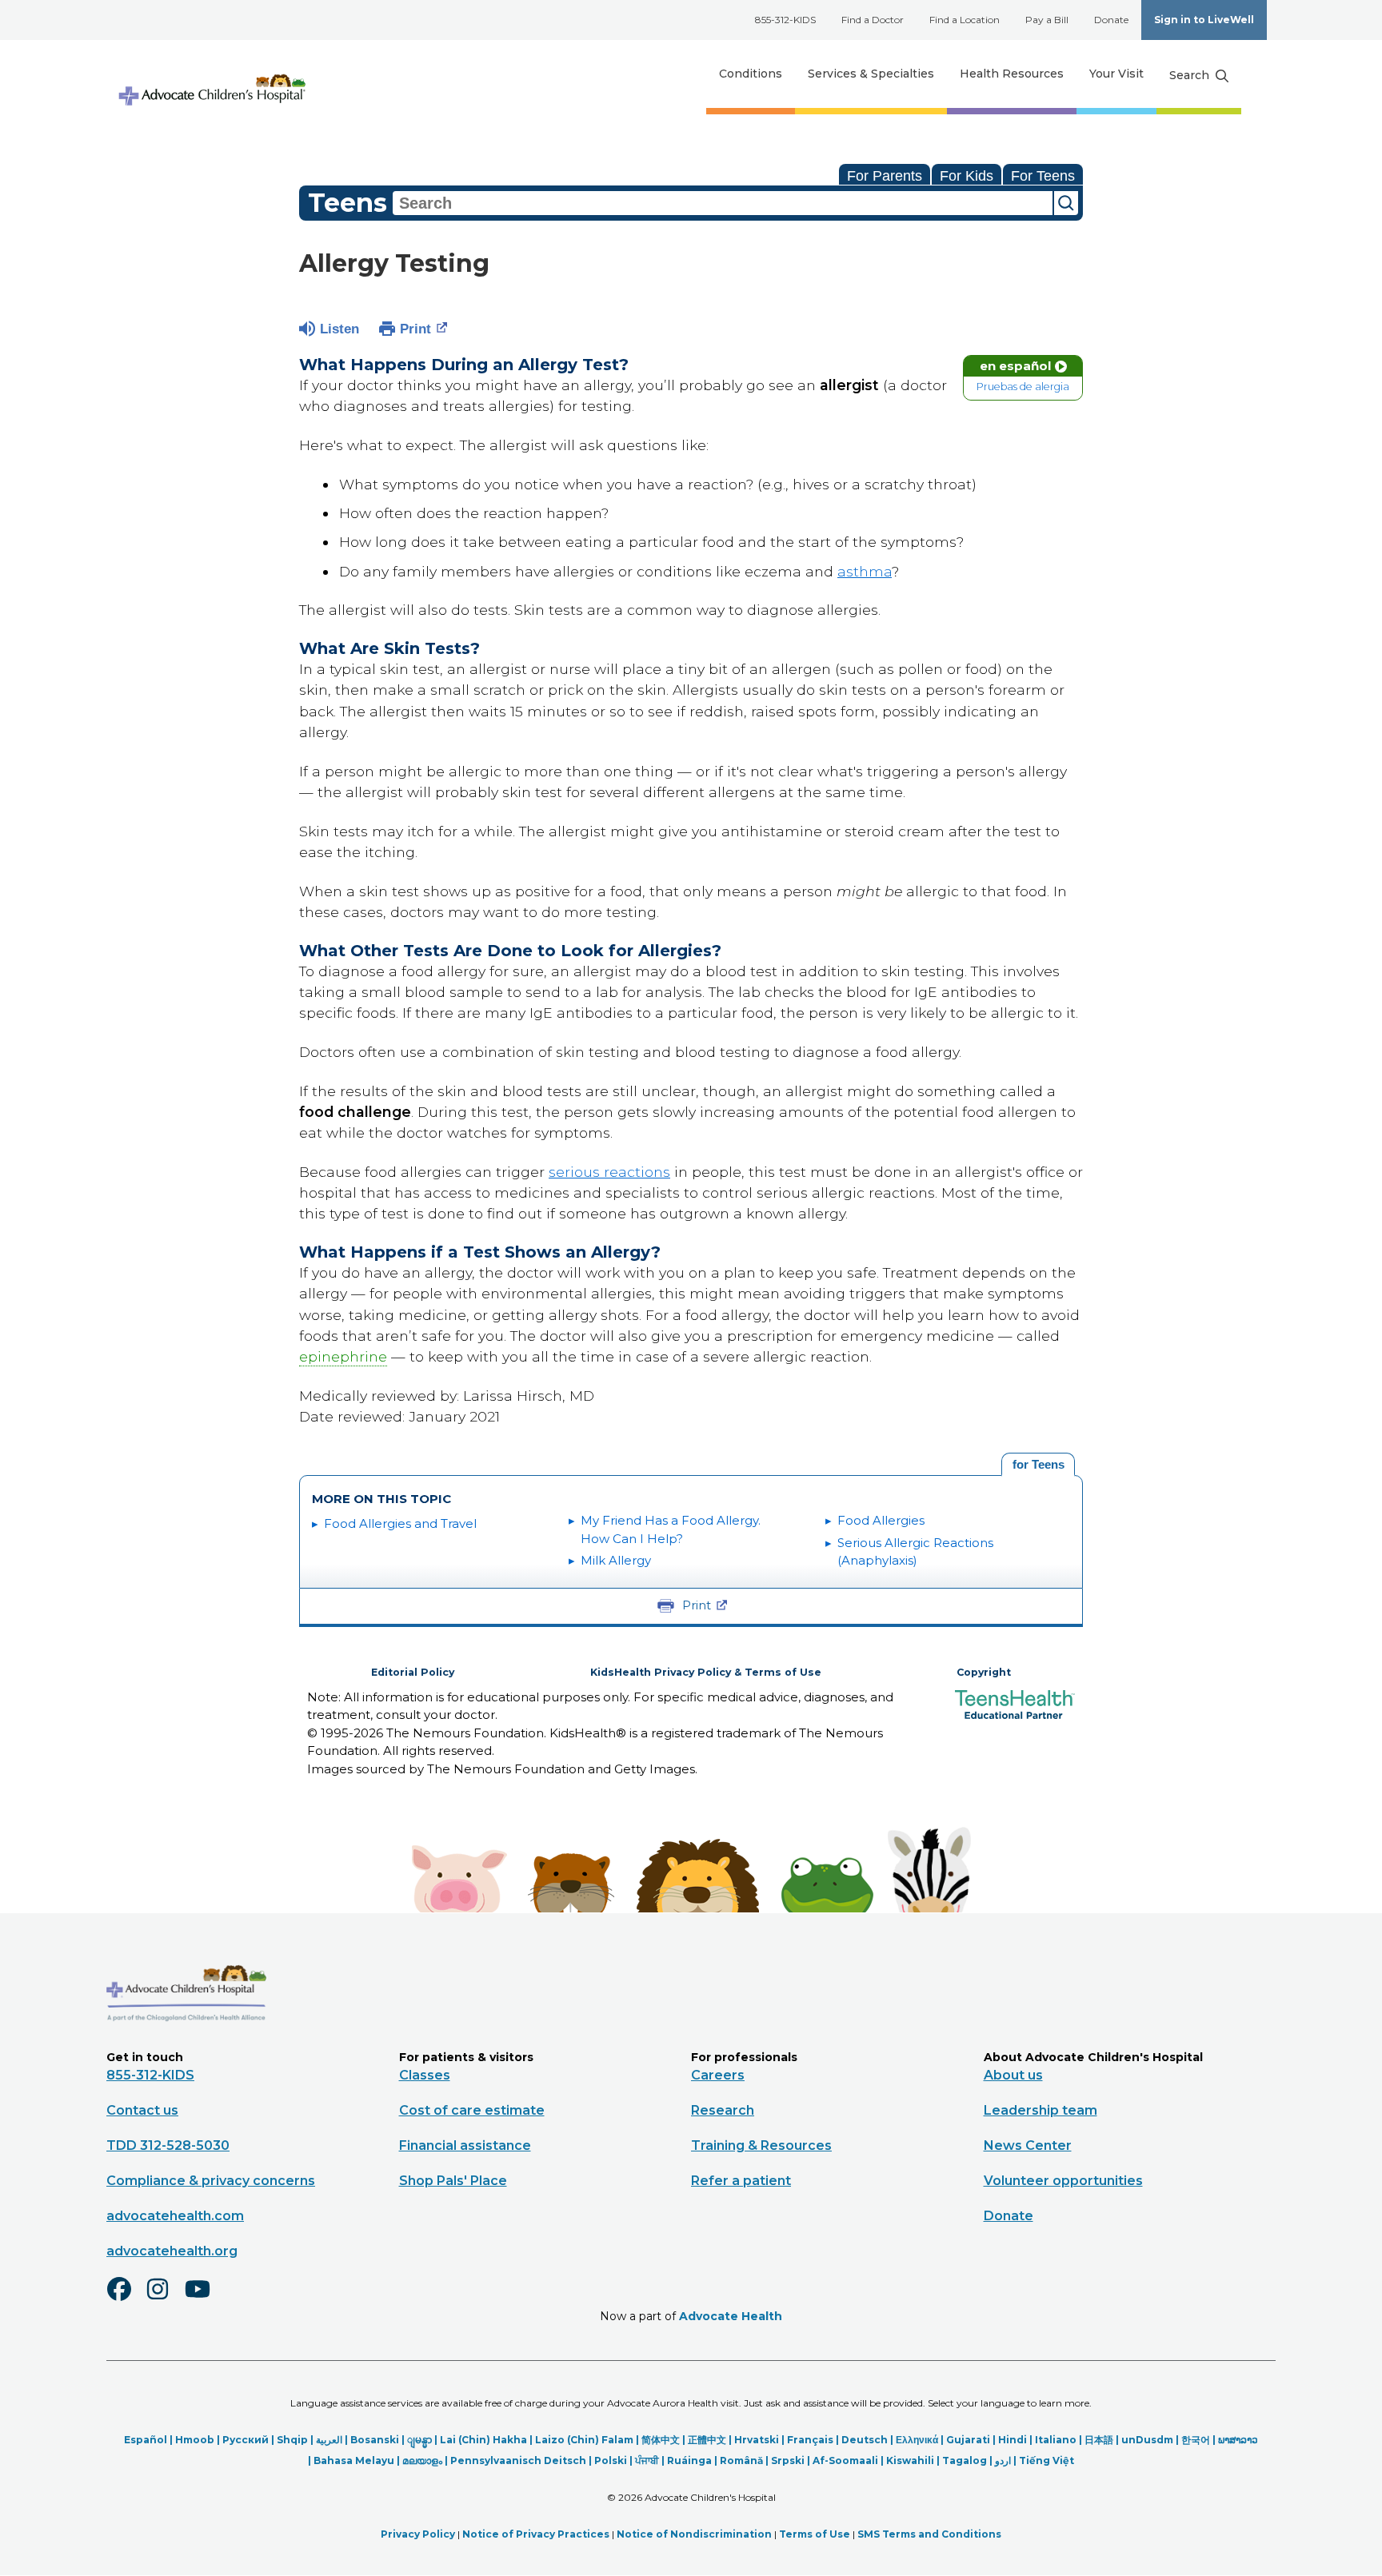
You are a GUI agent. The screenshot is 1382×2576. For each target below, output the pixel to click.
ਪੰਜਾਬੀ (647, 2460)
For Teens (1043, 176)
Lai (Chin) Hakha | (487, 2440)
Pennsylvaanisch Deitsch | (522, 2460)
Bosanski (375, 2440)
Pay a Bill (1047, 20)
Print (415, 329)
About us (1013, 2075)
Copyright (984, 1672)
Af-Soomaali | (849, 2460)
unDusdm (1147, 2440)
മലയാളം (422, 2460)
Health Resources (1012, 74)
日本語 (1099, 2440)
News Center (1028, 2145)
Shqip (292, 2440)
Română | (745, 2460)
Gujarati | (972, 2440)
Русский (246, 2440)
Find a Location (965, 20)
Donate (1111, 20)
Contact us (142, 2110)
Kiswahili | (914, 2460)
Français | (814, 2440)
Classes (425, 2075)
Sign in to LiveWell (1204, 20)
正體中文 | (711, 2440)
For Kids (967, 176)
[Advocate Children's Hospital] (186, 2044)
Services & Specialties (871, 74)
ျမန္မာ (419, 2440)
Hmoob (195, 2440)
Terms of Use (815, 2534)
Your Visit (1116, 74)
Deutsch (865, 2440)
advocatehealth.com (175, 2216)
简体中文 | (665, 2440)
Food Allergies (881, 1520)
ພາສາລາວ (1238, 2440)
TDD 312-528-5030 (168, 2145)
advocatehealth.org (172, 2251)
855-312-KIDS (785, 20)
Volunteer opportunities (1063, 2181)
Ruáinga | (693, 2460)
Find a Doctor (873, 20)
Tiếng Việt (1046, 2460)
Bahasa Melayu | (358, 2460)
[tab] (1038, 1465)
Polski (611, 2460)
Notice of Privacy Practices (536, 2534)
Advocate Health (731, 2316)
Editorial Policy (413, 1672)
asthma (865, 571)
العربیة (329, 2440)
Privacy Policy (418, 2534)
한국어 (1196, 2440)
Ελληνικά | (921, 2440)
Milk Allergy (616, 1560)
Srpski (788, 2460)
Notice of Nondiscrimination (694, 2534)
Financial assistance (465, 2145)
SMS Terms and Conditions (929, 2534)
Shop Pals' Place (453, 2181)
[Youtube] (204, 2299)
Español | (150, 2440)
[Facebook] (126, 2299)
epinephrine (343, 1356)
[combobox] (723, 203)
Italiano (1056, 2440)
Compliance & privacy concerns (211, 2181)
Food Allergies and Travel (400, 1523)
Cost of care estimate (472, 2110)
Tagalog (965, 2460)
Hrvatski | (761, 2440)
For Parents (885, 176)
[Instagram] (165, 2299)
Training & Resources (761, 2145)
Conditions (751, 74)
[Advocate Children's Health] (211, 74)
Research (723, 2110)
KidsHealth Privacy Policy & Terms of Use (706, 1672)
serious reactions (609, 1172)
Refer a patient (741, 2181)
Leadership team (1040, 2110)
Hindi (1013, 2440)
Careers (718, 2075)
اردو (1003, 2460)
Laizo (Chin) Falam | (588, 2440)
